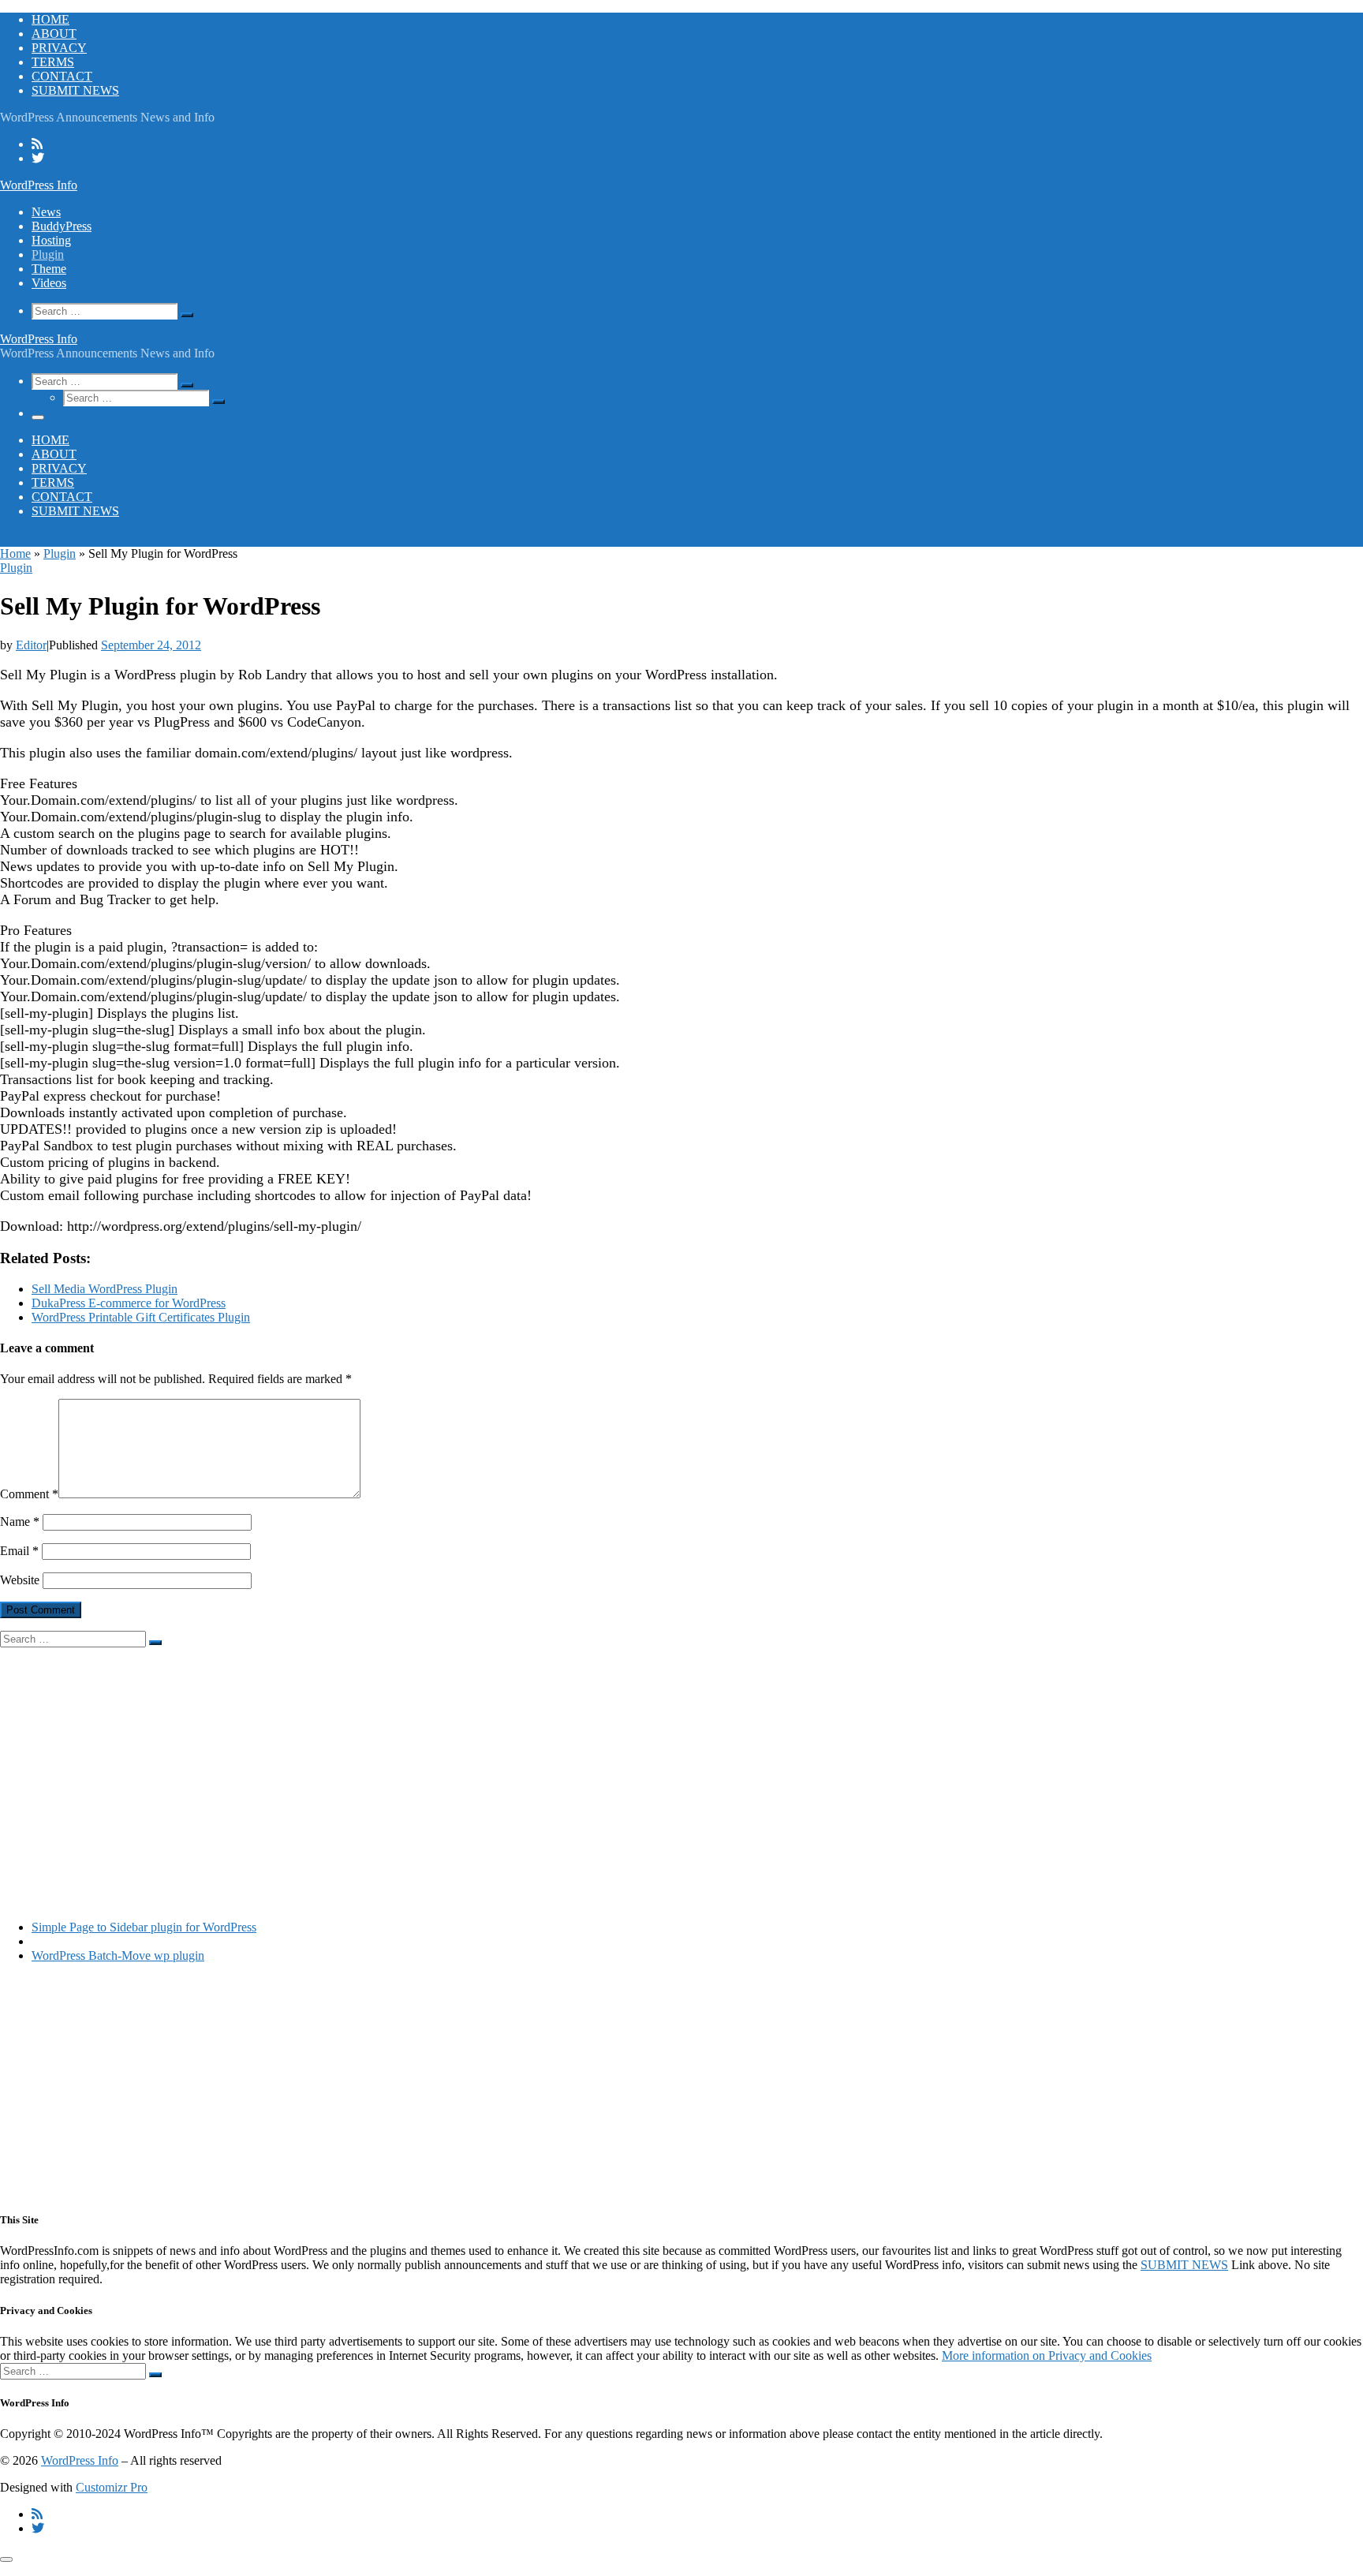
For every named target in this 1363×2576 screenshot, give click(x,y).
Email (19, 1551)
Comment (29, 1494)
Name (20, 1522)
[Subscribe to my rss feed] (37, 144)
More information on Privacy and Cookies (1047, 2355)
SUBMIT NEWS (1184, 2265)
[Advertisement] (473, 1758)
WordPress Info (80, 2460)
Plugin (60, 553)
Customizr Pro (112, 2487)
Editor (31, 645)
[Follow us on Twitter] (38, 158)
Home (15, 553)
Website (20, 1580)
